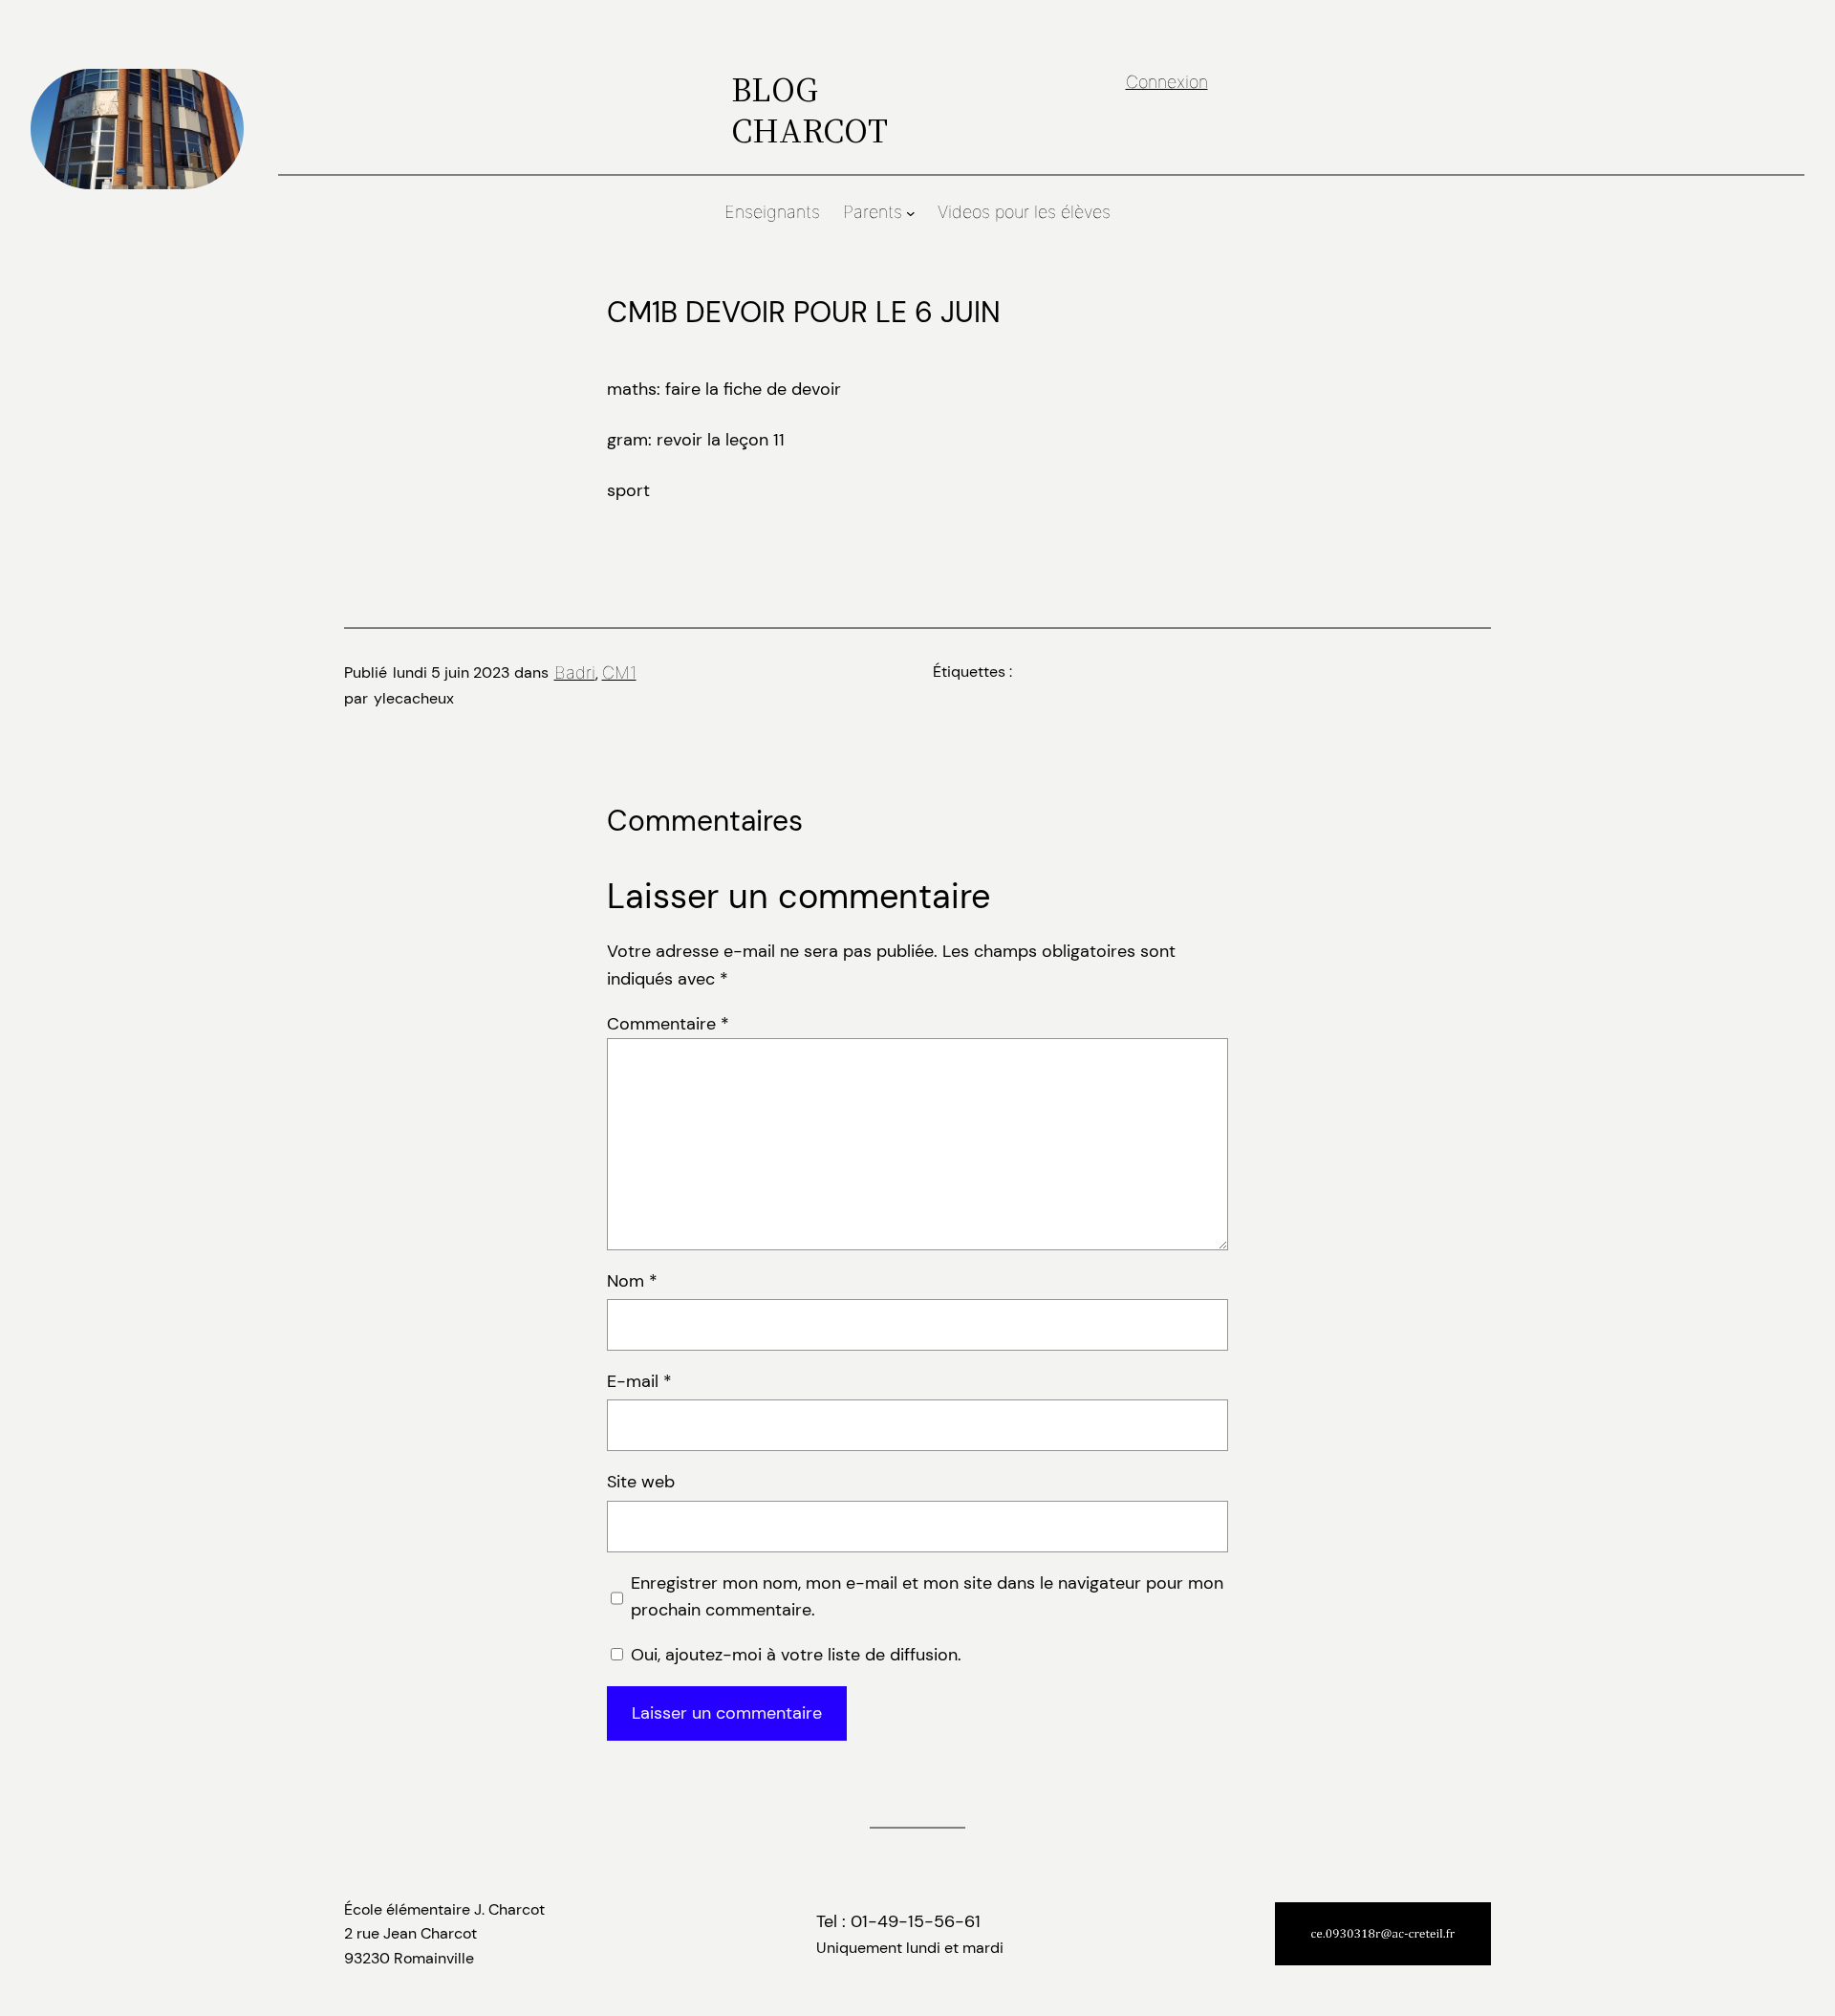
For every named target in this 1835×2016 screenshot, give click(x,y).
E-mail (639, 1381)
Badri (575, 672)
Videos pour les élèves (1024, 212)
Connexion (1167, 82)
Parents (873, 212)
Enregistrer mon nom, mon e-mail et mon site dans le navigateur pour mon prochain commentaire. (927, 1597)
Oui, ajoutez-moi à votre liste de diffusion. (794, 1655)
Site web (641, 1482)
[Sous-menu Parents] (911, 213)
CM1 (619, 672)
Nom (632, 1281)
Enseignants (772, 212)
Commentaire (668, 1024)
